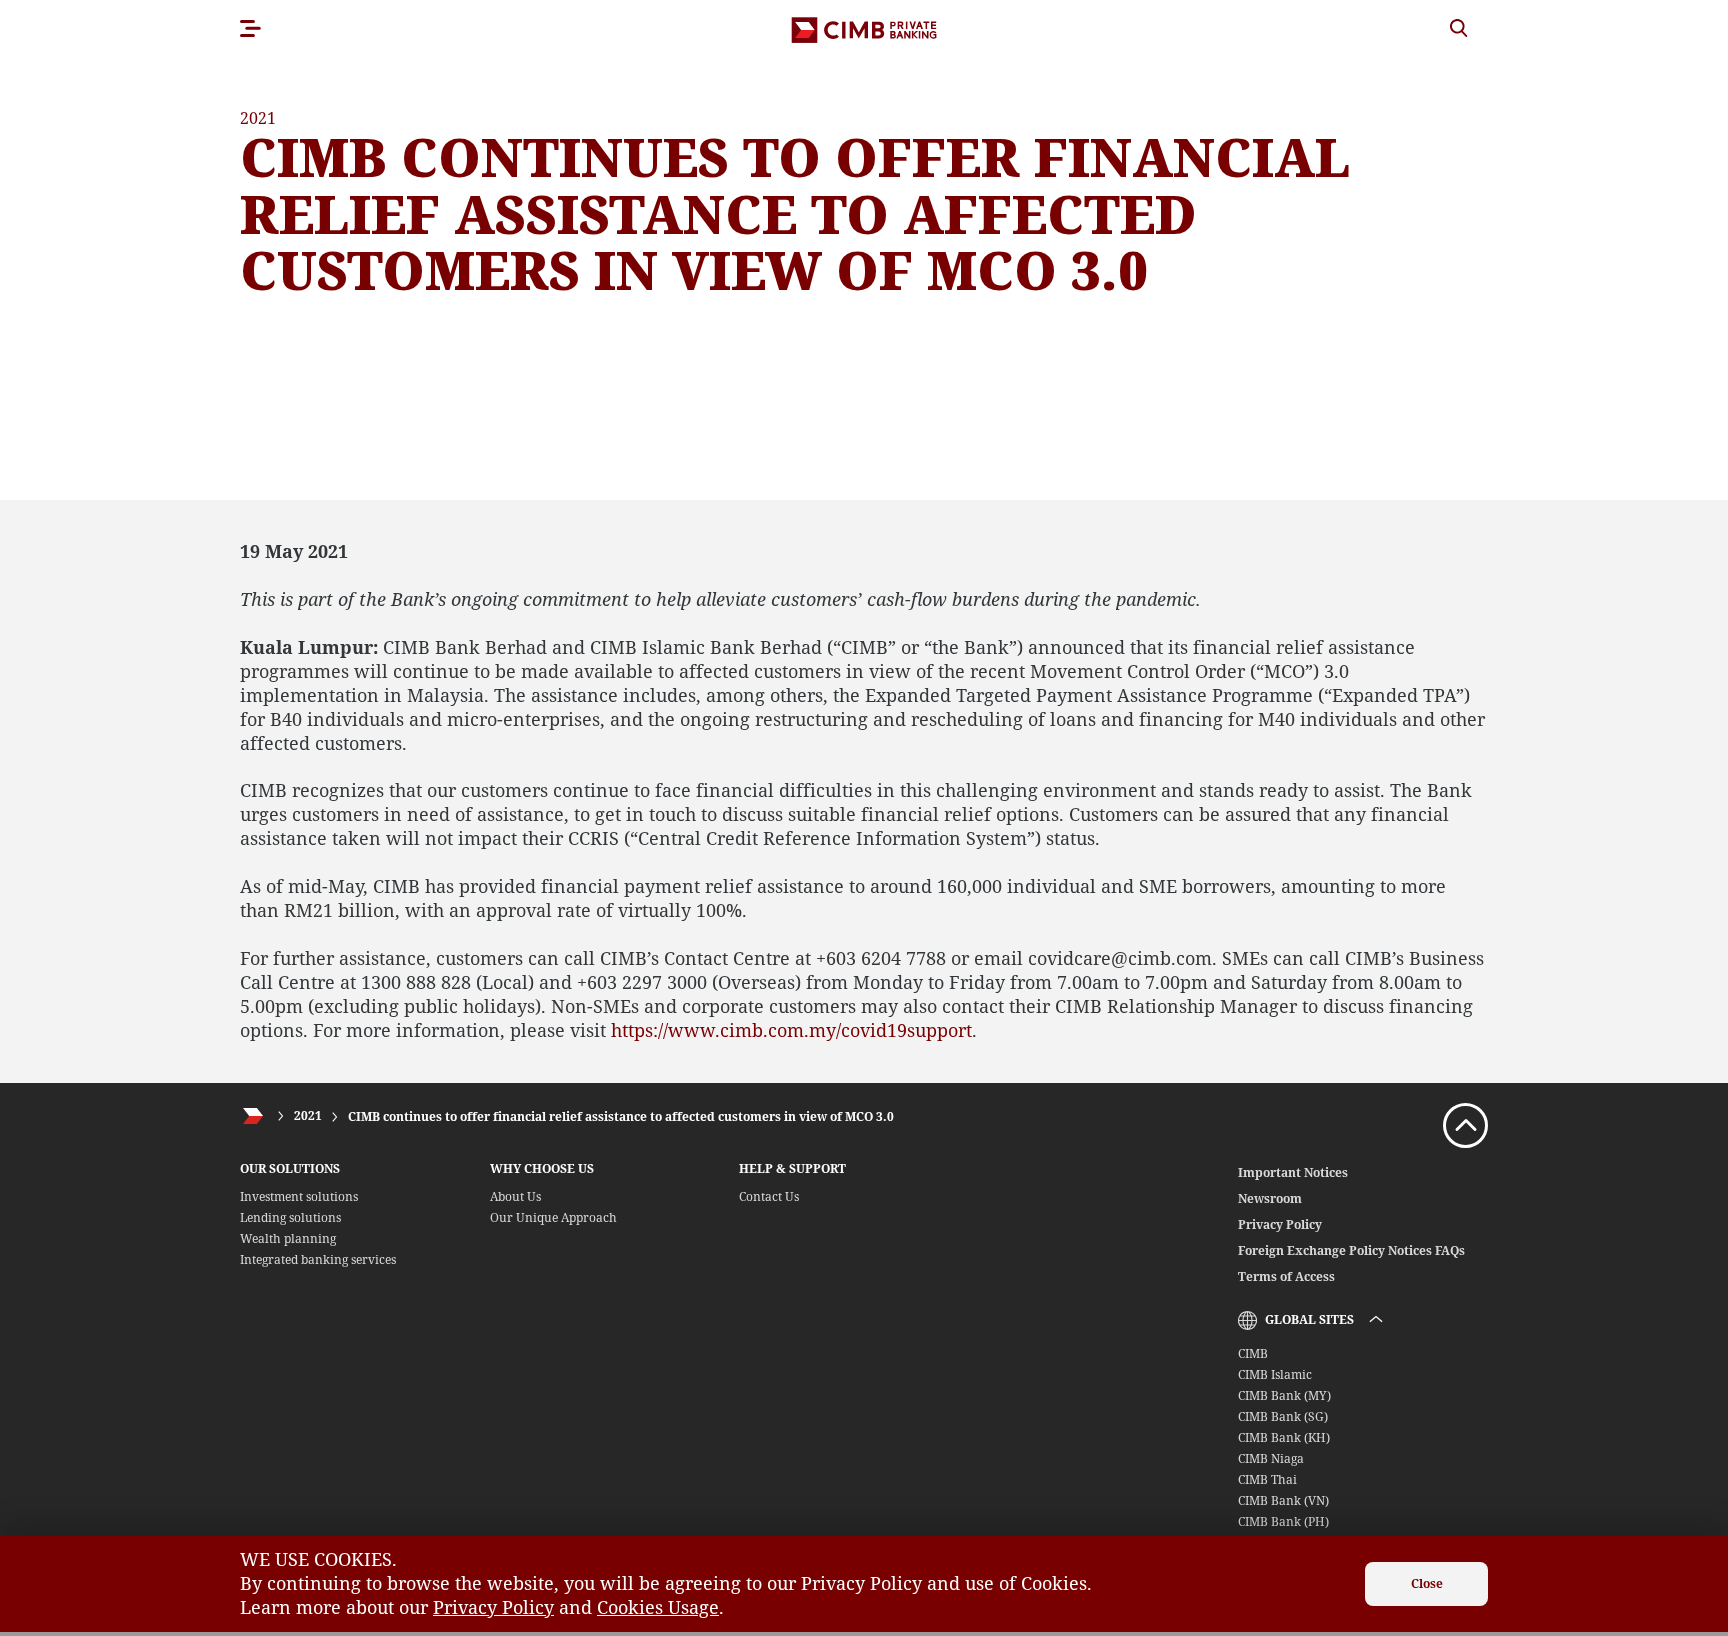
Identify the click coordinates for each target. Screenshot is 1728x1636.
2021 (308, 1116)
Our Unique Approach (553, 1217)
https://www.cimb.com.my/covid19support (791, 1030)
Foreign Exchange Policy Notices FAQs (1351, 1250)
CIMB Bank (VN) (1283, 1500)
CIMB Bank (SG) (1283, 1416)
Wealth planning (288, 1238)
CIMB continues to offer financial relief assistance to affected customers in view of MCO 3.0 (621, 1116)
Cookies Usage (658, 1607)
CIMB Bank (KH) (1284, 1437)
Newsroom (1270, 1198)
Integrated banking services (318, 1259)
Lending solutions (290, 1217)
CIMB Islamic (1275, 1374)
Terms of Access (1286, 1276)
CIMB (1253, 1353)
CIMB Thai (1267, 1479)
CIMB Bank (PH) (1283, 1521)
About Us (515, 1196)
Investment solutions (299, 1196)
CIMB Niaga (1271, 1458)
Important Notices (1293, 1172)
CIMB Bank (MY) (1284, 1395)
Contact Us (769, 1196)
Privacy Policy (1280, 1224)
